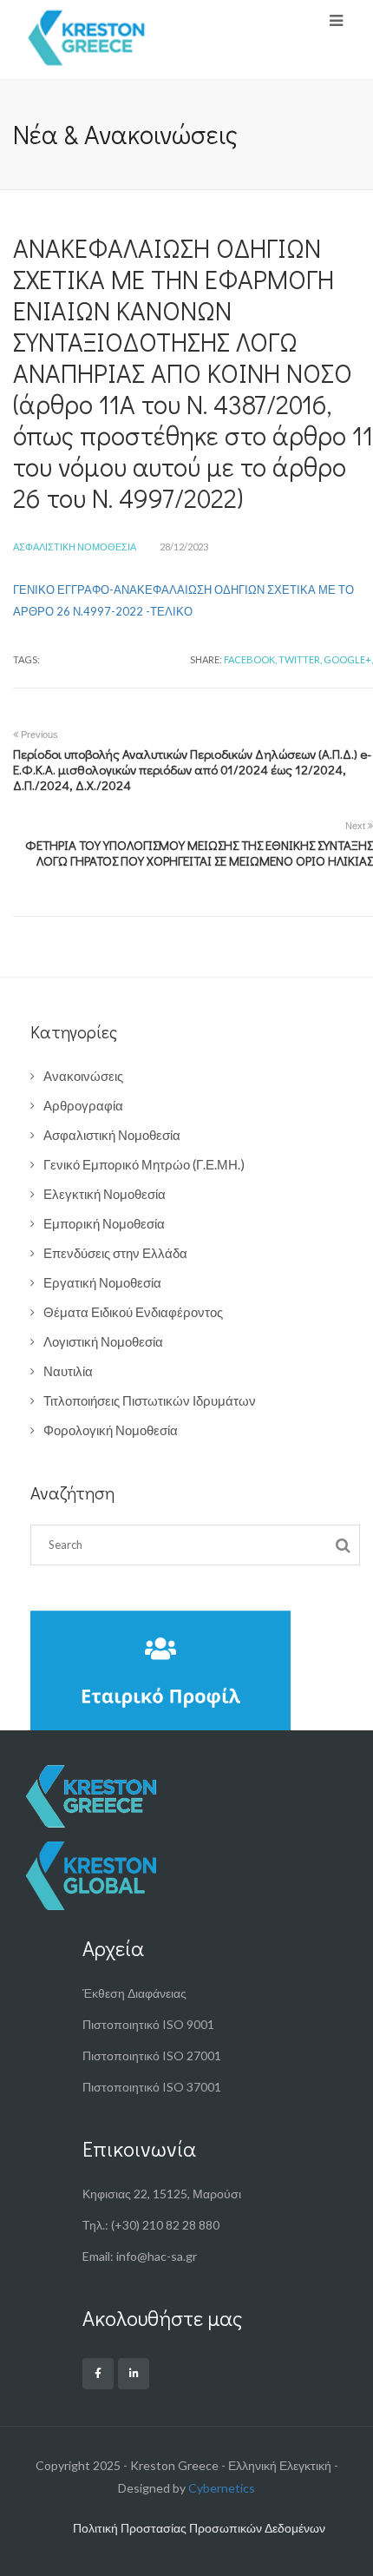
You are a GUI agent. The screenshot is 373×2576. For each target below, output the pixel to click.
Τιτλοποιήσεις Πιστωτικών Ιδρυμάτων (150, 1400)
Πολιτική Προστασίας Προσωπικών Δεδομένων (199, 2528)
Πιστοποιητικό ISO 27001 (152, 2056)
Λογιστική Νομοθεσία (103, 1341)
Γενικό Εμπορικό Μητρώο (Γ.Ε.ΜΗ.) (144, 1164)
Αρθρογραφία (83, 1105)
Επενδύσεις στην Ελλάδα (115, 1253)
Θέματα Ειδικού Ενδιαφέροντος (133, 1312)
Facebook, (250, 659)
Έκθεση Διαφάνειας (134, 1993)
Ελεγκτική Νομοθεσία (105, 1194)
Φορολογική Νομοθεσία (111, 1430)
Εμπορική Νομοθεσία (104, 1223)
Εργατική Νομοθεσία (102, 1282)
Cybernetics (222, 2488)
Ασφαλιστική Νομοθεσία (75, 547)
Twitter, (300, 659)
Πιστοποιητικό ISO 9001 (148, 2024)
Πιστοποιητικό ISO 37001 (152, 2087)
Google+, (348, 659)
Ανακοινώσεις (83, 1076)
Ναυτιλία (68, 1371)
